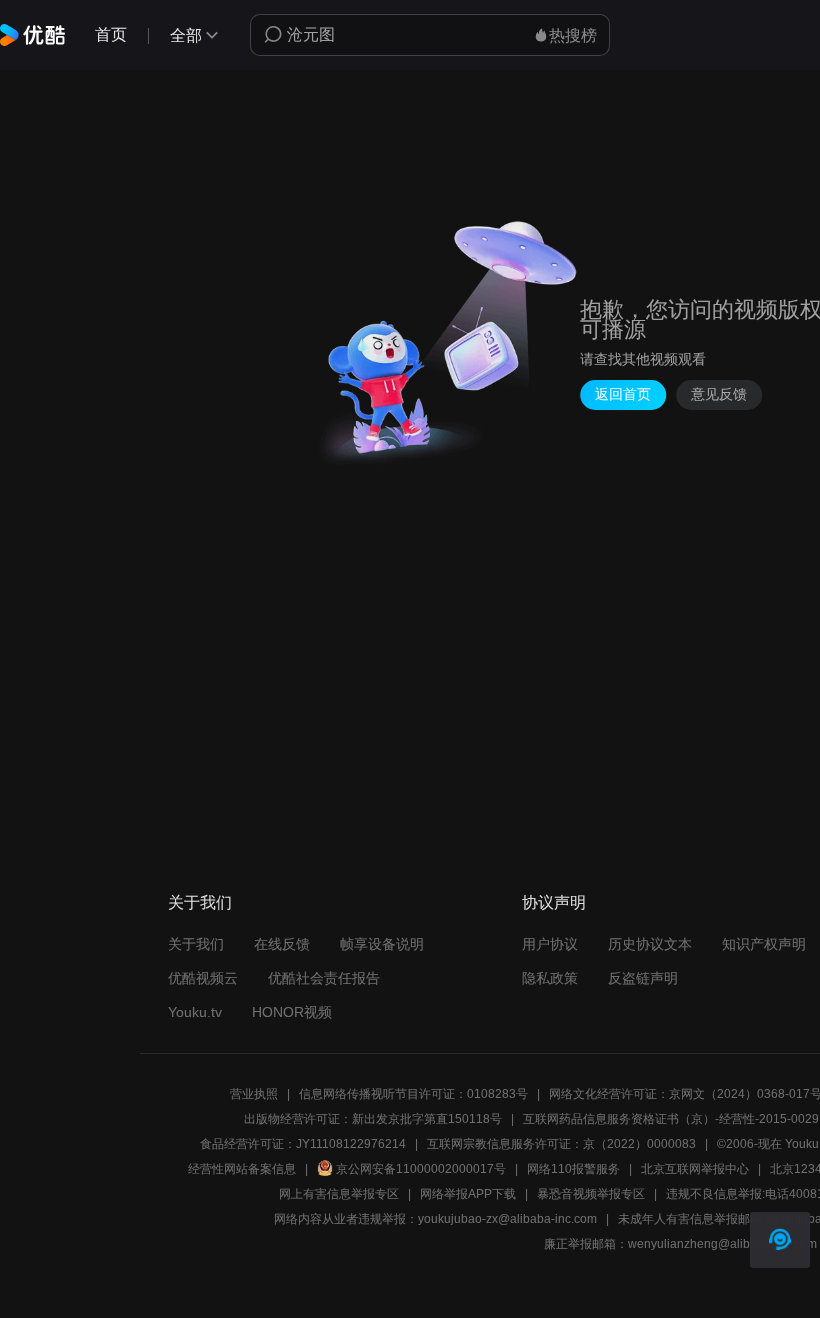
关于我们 (196, 944)
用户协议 (550, 944)
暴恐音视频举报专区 (591, 1194)
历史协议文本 (650, 944)
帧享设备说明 (382, 944)
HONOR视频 (292, 1012)
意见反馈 (719, 394)
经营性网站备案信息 (242, 1169)
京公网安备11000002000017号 (421, 1169)
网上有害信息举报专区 (339, 1194)
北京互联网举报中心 (695, 1169)
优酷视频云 (203, 978)
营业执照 (254, 1094)
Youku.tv (195, 1012)
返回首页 (623, 394)
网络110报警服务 (573, 1169)
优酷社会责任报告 (324, 978)
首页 (111, 34)
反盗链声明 (643, 978)
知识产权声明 (764, 944)
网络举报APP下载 (468, 1194)
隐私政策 (550, 978)
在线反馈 (282, 944)
